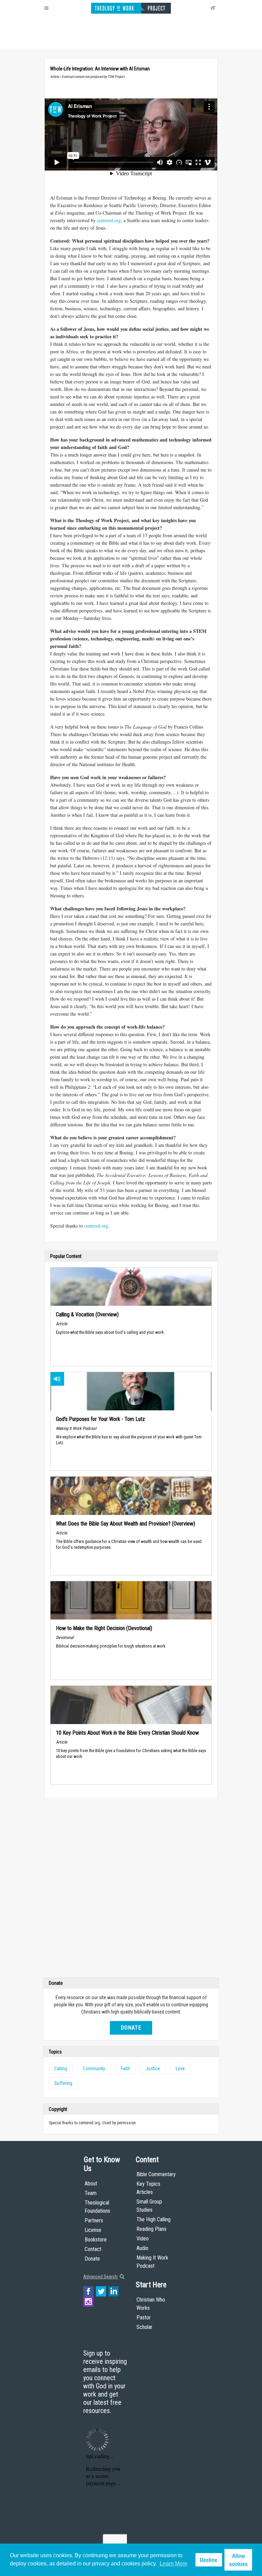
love (180, 2069)
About (91, 2184)
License (93, 2230)
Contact (93, 2249)
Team (91, 2193)
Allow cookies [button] (238, 2560)
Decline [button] (209, 2560)
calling (61, 2069)
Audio (142, 2248)
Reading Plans (151, 2229)
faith (125, 2069)
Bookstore (96, 2240)
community (94, 2069)
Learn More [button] (173, 2564)
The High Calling (154, 2219)
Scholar (144, 2327)
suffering (63, 2083)
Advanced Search (101, 2277)
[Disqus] (131, 1889)
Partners (94, 2220)
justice (153, 2069)
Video (143, 2239)
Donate (131, 2028)
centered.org (109, 220)
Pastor (144, 2317)
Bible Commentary (156, 2174)
